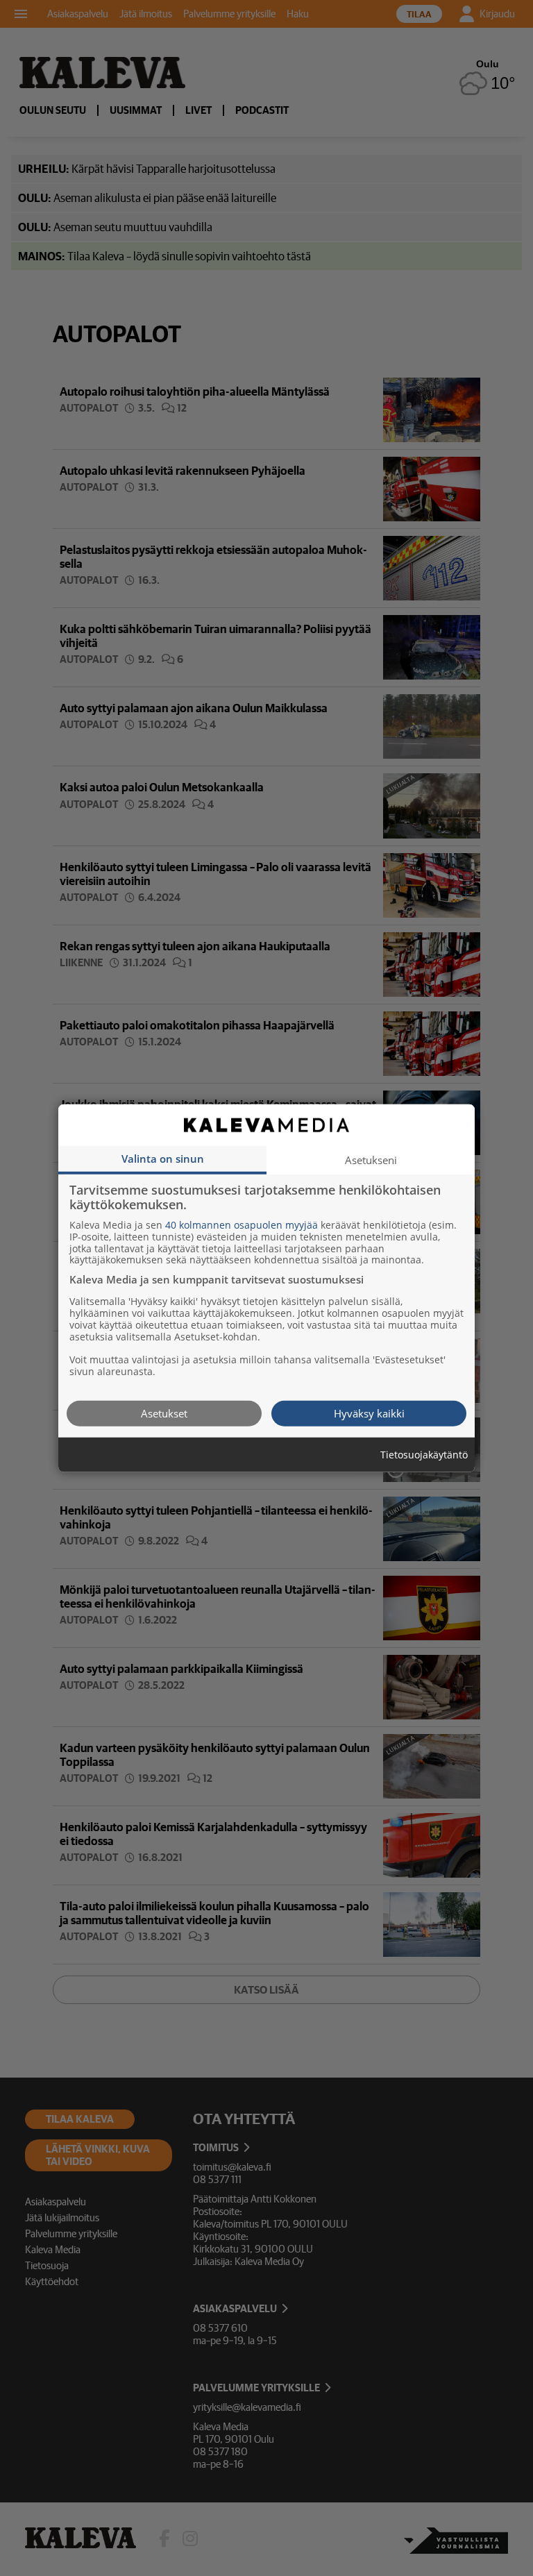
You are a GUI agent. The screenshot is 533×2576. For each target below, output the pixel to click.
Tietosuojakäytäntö (424, 1455)
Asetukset (164, 1413)
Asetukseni (371, 1159)
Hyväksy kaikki (369, 1413)
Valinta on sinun (163, 1158)
